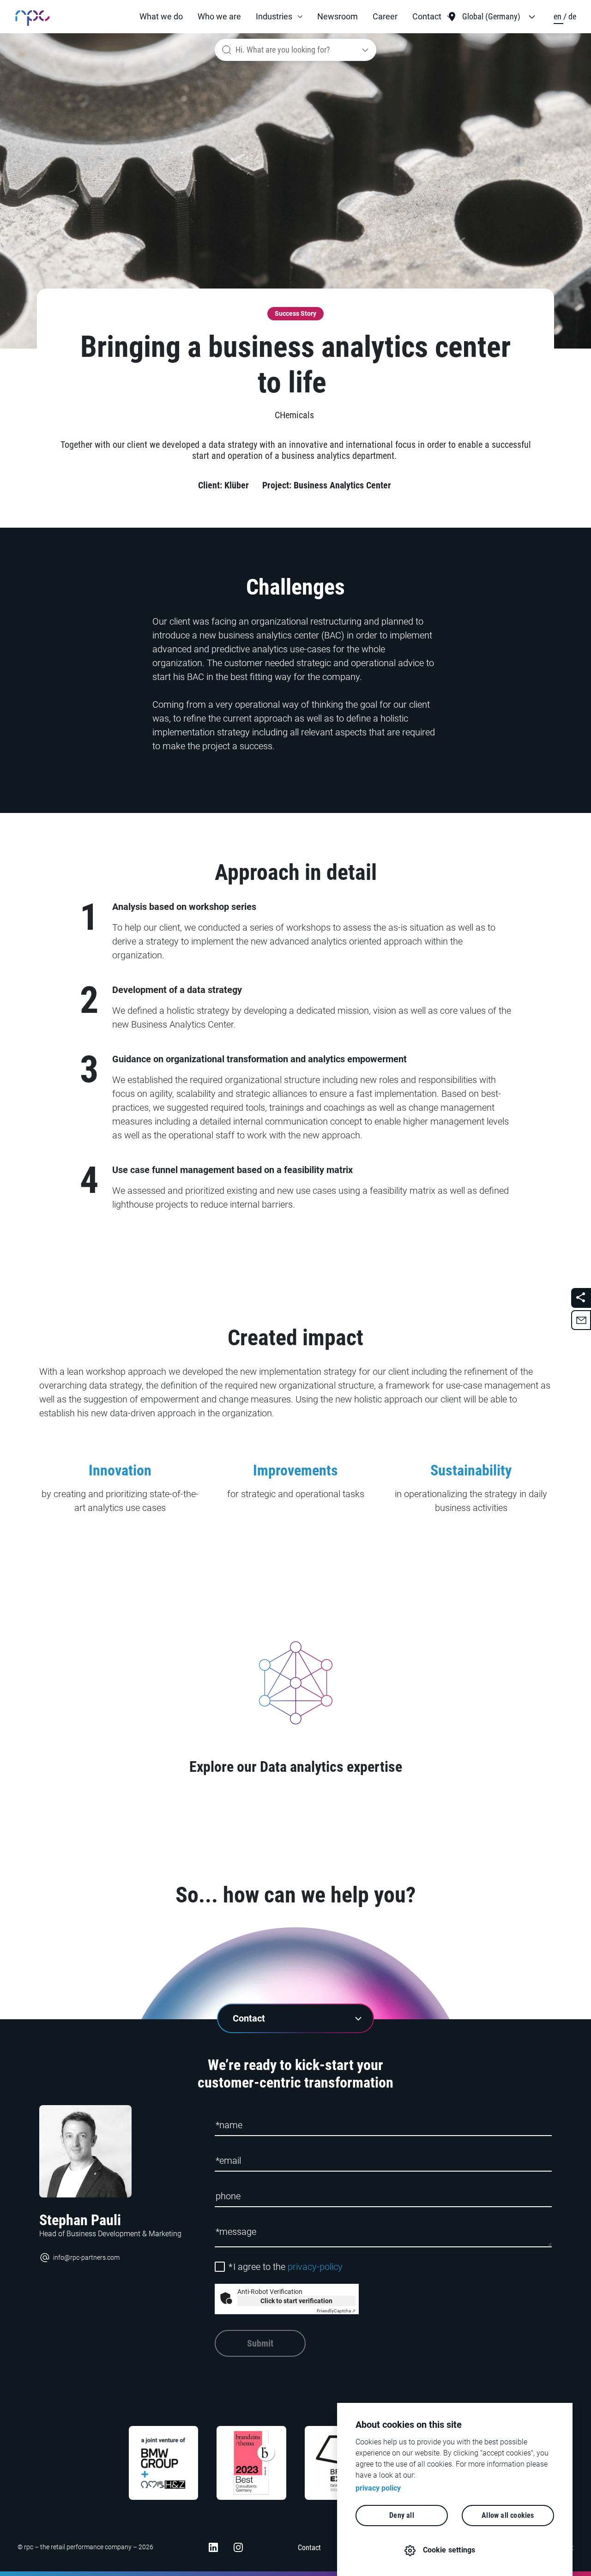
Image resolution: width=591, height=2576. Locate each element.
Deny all (402, 2515)
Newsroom (338, 16)
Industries (274, 16)
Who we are (219, 16)
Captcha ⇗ (336, 2311)
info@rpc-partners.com (86, 2257)
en (558, 16)
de (572, 16)
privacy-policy (315, 2267)
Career (385, 16)
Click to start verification (296, 2301)
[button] (279, 17)
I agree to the (286, 2267)
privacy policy (378, 2488)
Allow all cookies (508, 2515)
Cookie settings (449, 2550)
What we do (161, 16)
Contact (427, 16)
